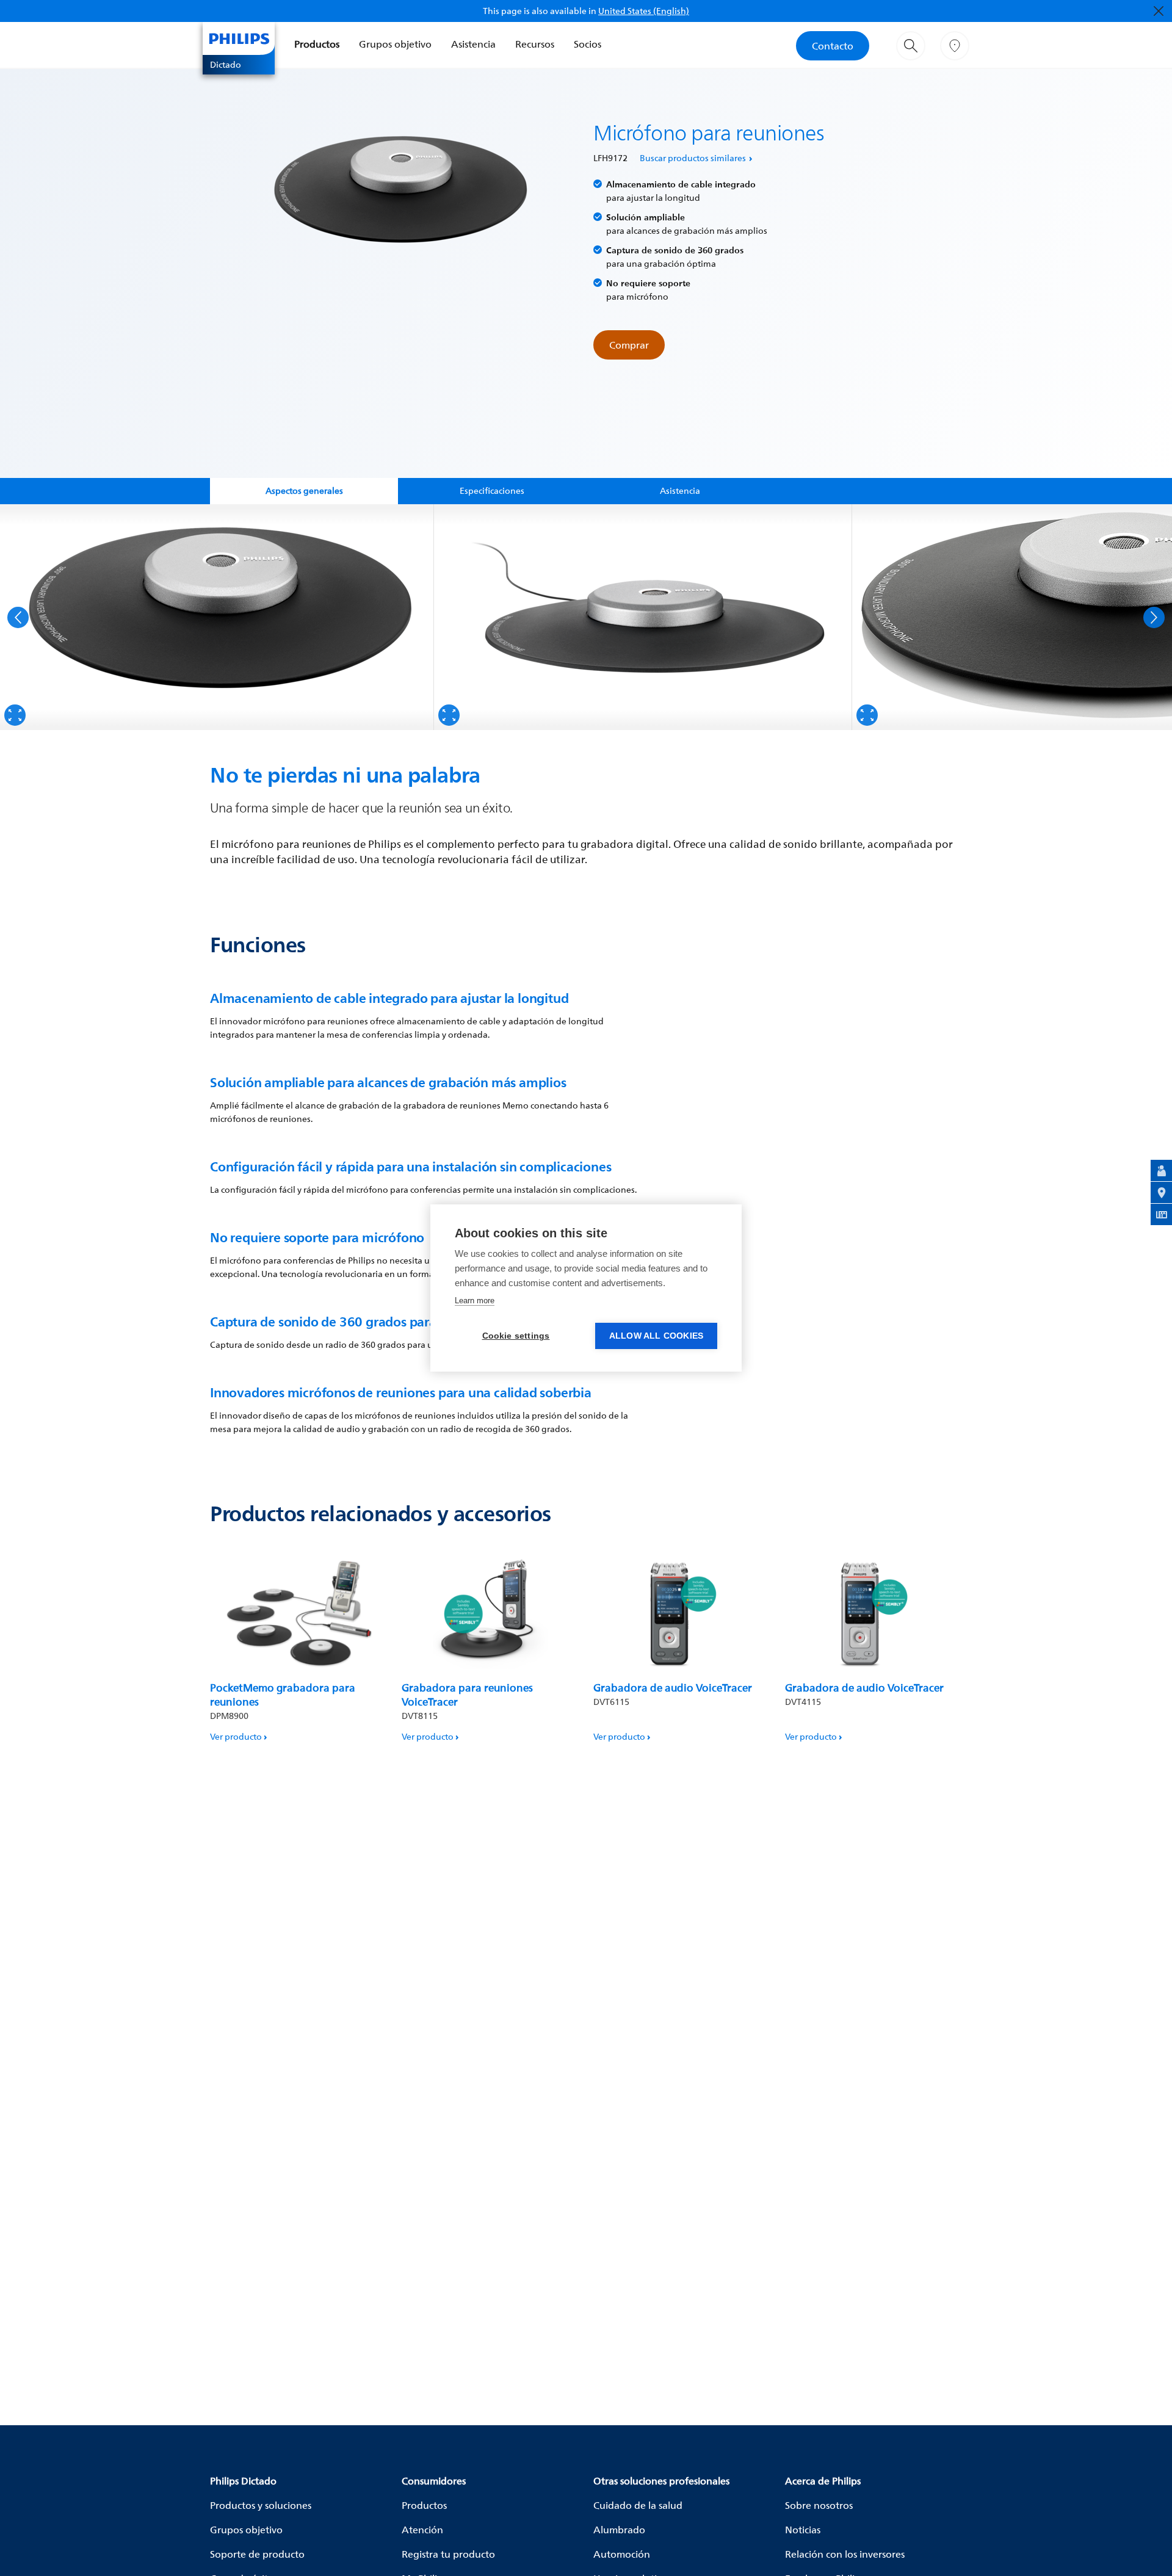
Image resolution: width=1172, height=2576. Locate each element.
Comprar (629, 345)
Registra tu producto (448, 2554)
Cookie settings (516, 1336)
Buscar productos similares (693, 158)
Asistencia (473, 44)
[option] (217, 617)
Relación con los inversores (845, 2554)
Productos (317, 44)
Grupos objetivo (395, 44)
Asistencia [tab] (680, 490)
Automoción (622, 2554)
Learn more (475, 1301)
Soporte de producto (257, 2554)
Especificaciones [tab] (492, 490)
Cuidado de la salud (638, 2505)
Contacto (833, 46)
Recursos (535, 44)
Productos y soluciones (261, 2505)
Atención (422, 2530)
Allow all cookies (656, 1336)
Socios (588, 44)
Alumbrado (619, 2530)
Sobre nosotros (819, 2505)
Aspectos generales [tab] (304, 490)
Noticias (803, 2530)
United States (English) (644, 11)
